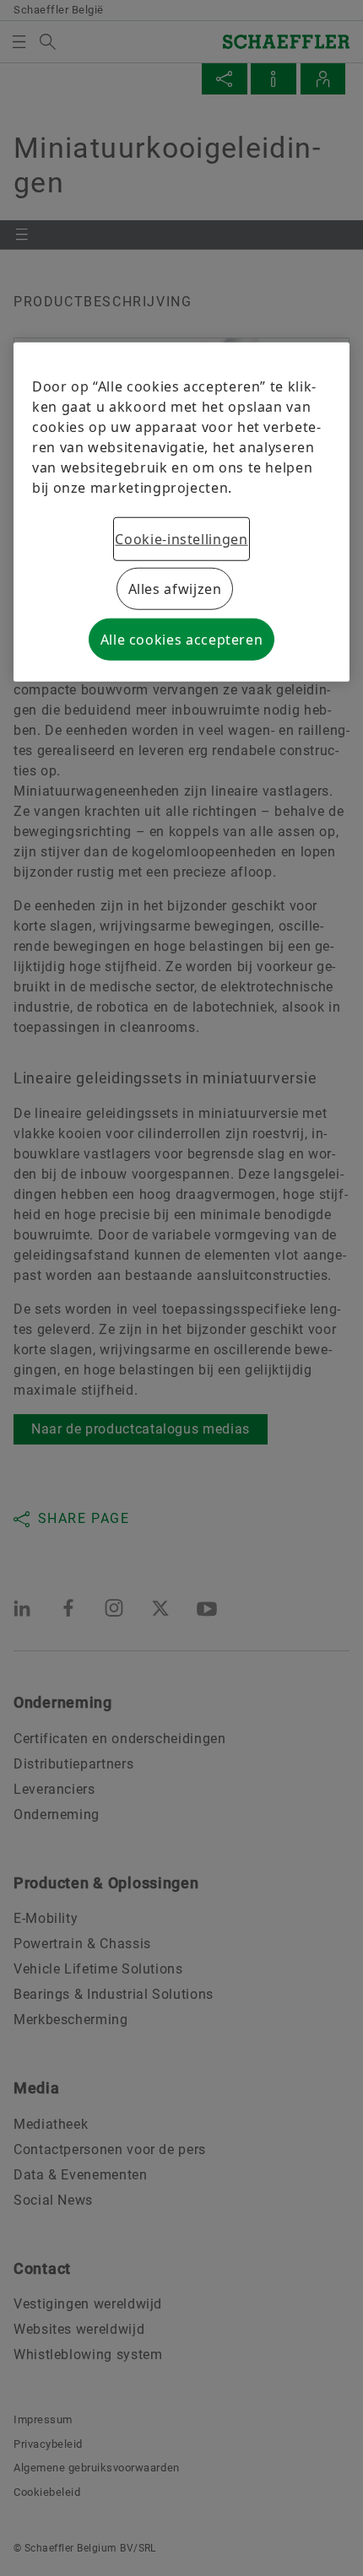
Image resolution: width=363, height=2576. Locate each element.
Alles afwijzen (175, 589)
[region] (181, 512)
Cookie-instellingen (181, 539)
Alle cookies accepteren (182, 640)
